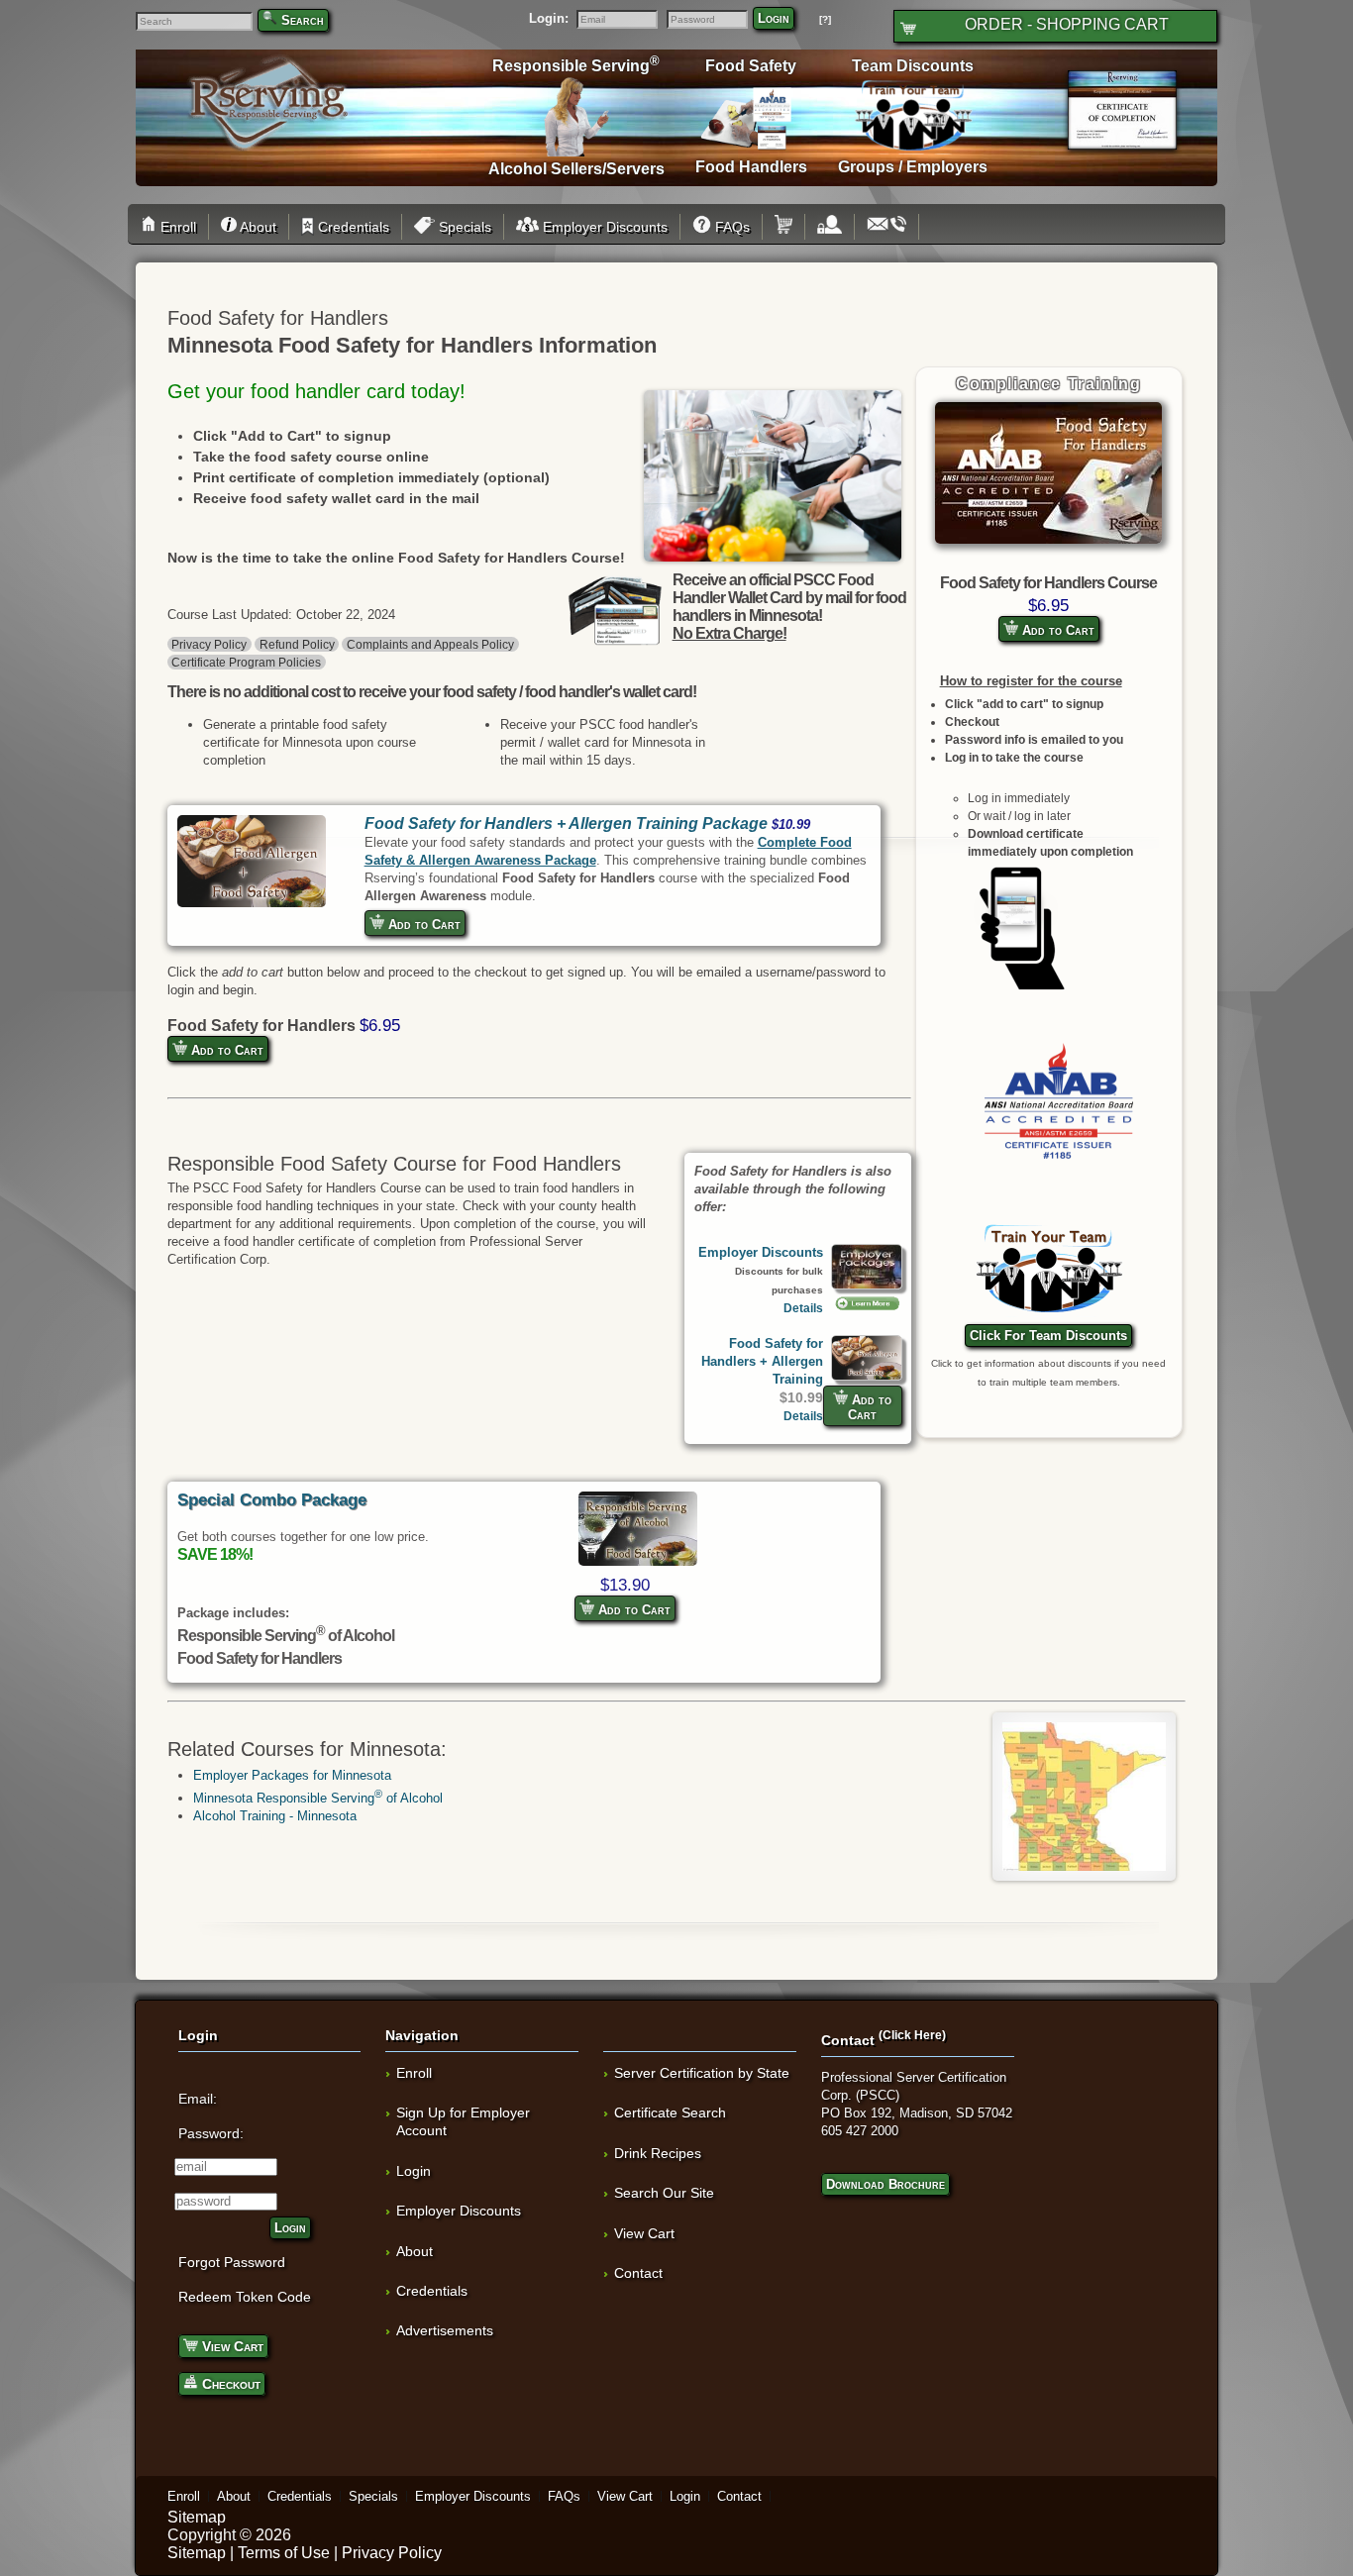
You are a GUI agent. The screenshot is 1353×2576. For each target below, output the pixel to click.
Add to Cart (1056, 630)
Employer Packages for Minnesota (292, 1775)
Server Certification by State (702, 2073)
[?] (825, 19)
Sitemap (197, 2517)
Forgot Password (232, 2262)
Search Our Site (664, 2193)
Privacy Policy (209, 644)
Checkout (229, 2384)
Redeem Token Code (245, 2297)
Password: (211, 2133)
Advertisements (445, 2330)
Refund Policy (297, 644)
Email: (198, 2099)
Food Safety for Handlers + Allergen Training (762, 1361)
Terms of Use (284, 2553)
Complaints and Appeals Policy (430, 644)
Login (774, 18)
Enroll (176, 227)
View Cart (231, 2346)
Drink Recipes (658, 2153)
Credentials (352, 227)
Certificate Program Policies (246, 662)
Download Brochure (885, 2184)
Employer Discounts (603, 227)
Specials (463, 227)
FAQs (730, 227)
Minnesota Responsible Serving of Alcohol (318, 1798)
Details (803, 1308)
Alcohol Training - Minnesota (275, 1816)
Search (303, 20)
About (256, 227)
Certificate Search (670, 2112)
